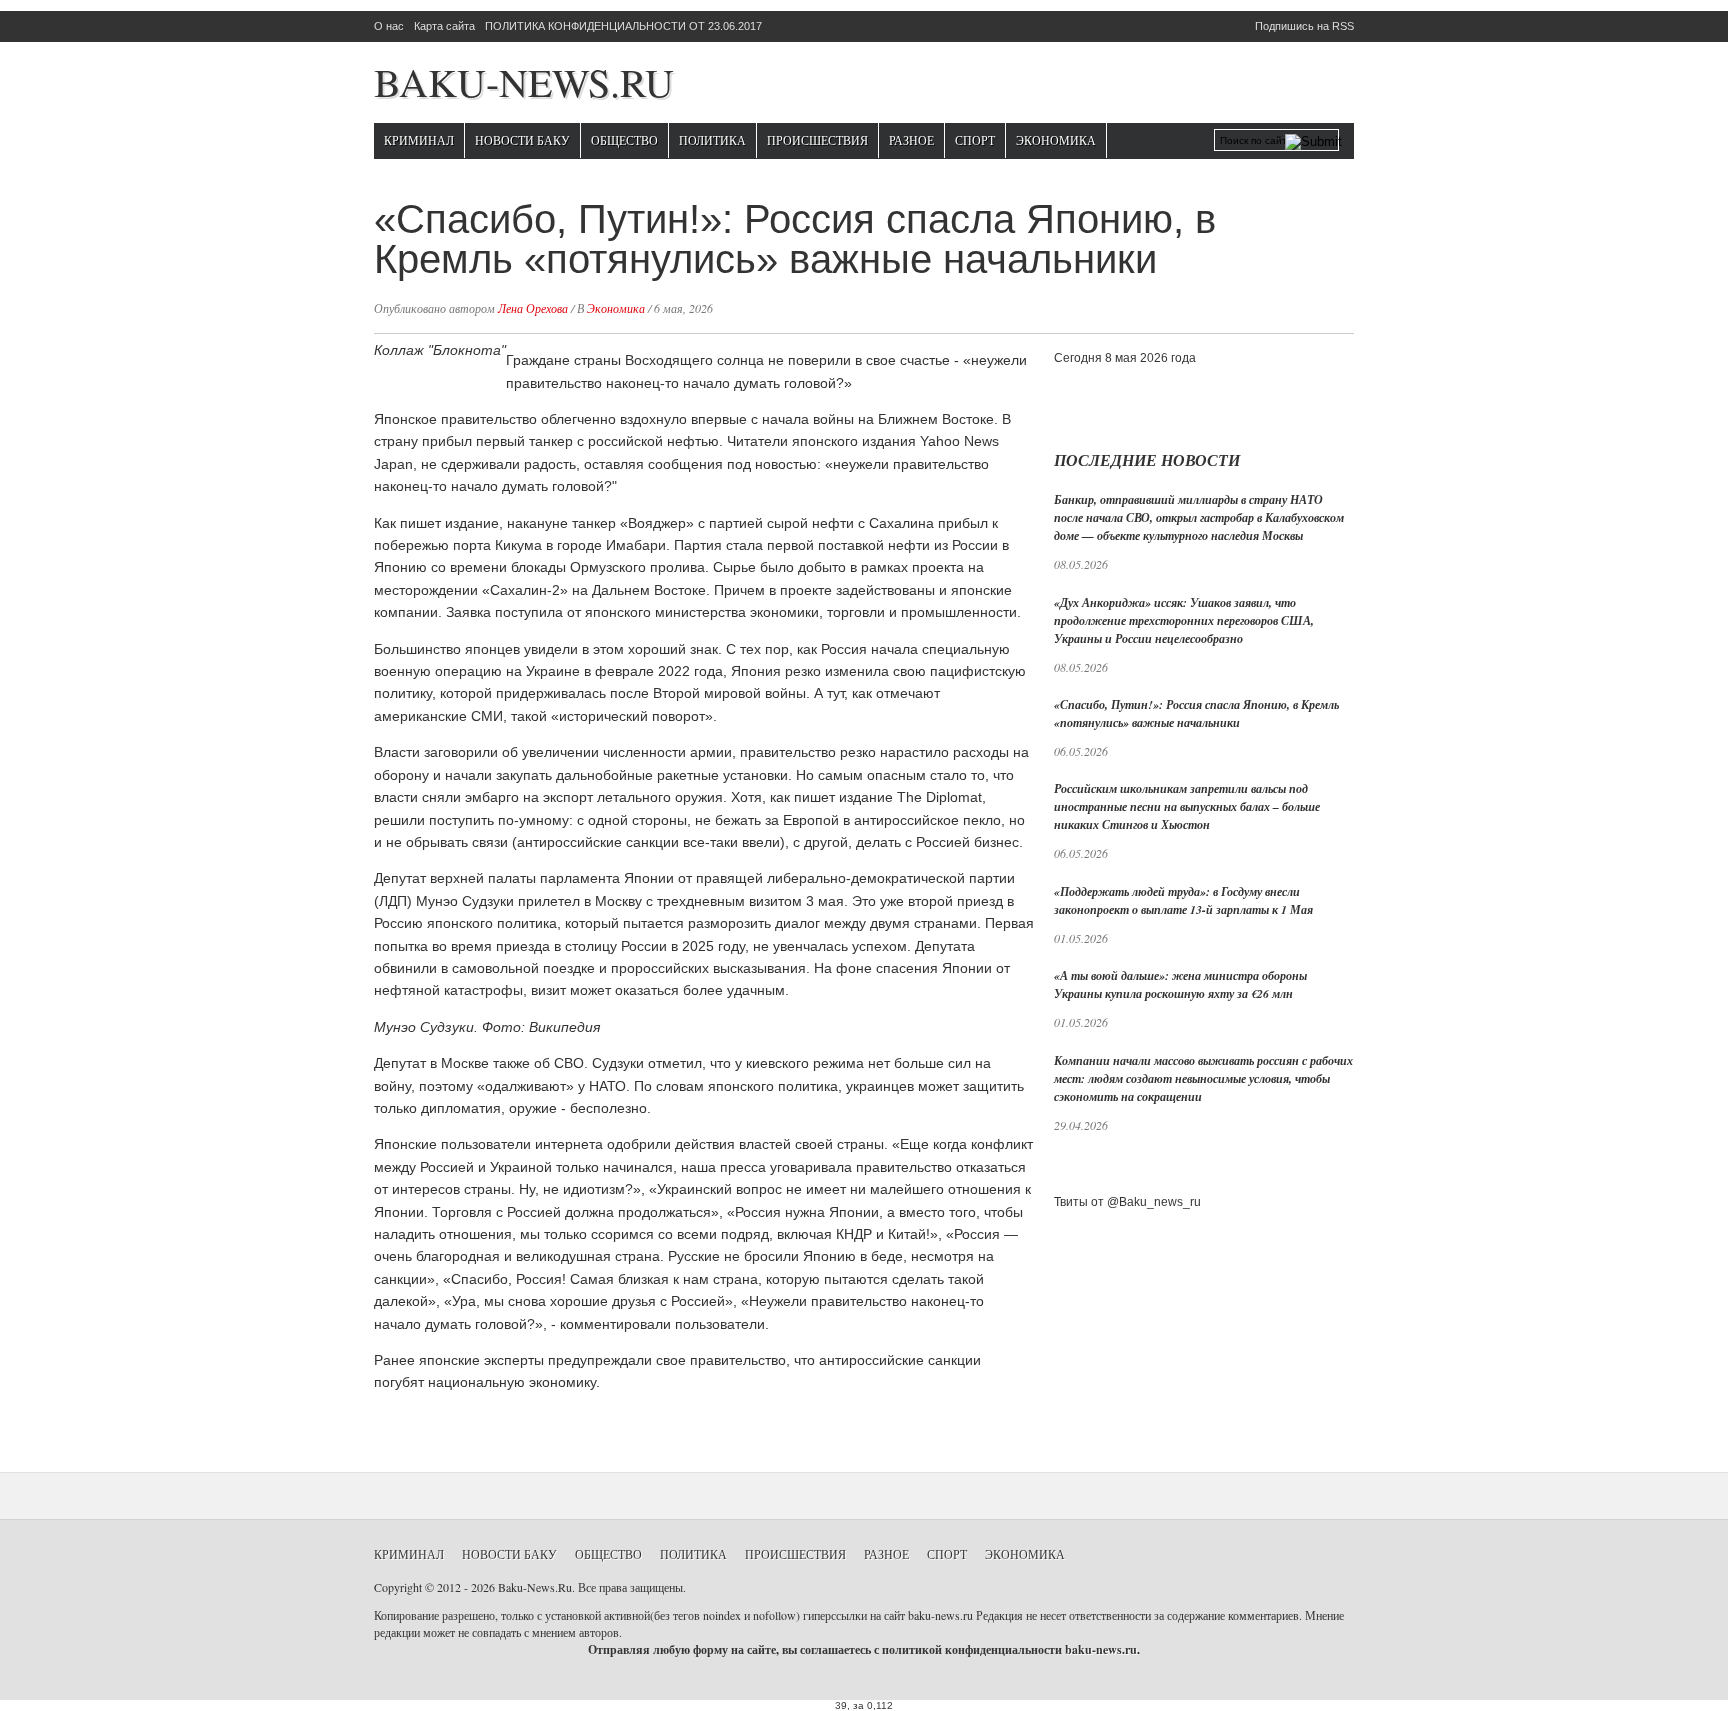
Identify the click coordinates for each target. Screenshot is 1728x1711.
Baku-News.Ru (524, 81)
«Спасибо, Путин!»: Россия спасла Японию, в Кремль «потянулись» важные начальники (1196, 713)
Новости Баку (522, 140)
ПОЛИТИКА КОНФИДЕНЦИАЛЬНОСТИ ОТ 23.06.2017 (623, 26)
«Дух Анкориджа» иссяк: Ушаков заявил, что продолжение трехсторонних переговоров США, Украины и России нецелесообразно (1184, 620)
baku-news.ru (1101, 1649)
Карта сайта (444, 26)
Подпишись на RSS (1304, 26)
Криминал (419, 140)
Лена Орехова (533, 308)
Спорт (975, 140)
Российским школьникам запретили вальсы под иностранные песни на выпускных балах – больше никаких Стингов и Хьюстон (1187, 806)
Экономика (1056, 140)
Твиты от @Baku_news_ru (1127, 1202)
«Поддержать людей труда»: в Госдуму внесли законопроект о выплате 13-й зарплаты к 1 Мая (1183, 900)
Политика (712, 140)
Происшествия (817, 140)
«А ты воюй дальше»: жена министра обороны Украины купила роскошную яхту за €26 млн (1180, 984)
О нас (389, 26)
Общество (624, 140)
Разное (911, 140)
